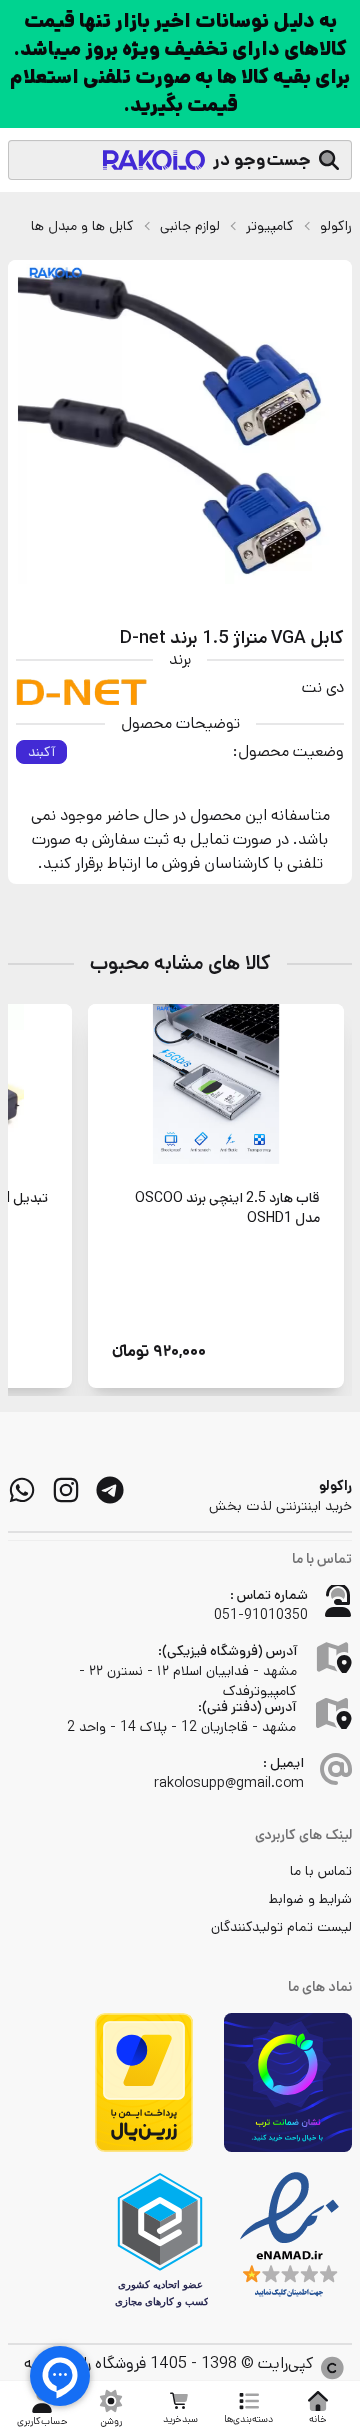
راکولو (336, 226)
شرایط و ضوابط (310, 1899)
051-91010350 (261, 1615)
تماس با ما (321, 1871)
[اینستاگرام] (66, 1490)
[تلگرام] (110, 1490)
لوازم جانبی (190, 226)
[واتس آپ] (22, 1490)
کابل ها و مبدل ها (82, 226)
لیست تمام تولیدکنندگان (281, 1927)
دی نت (323, 687)
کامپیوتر (270, 226)
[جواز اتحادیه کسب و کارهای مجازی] (160, 2240)
